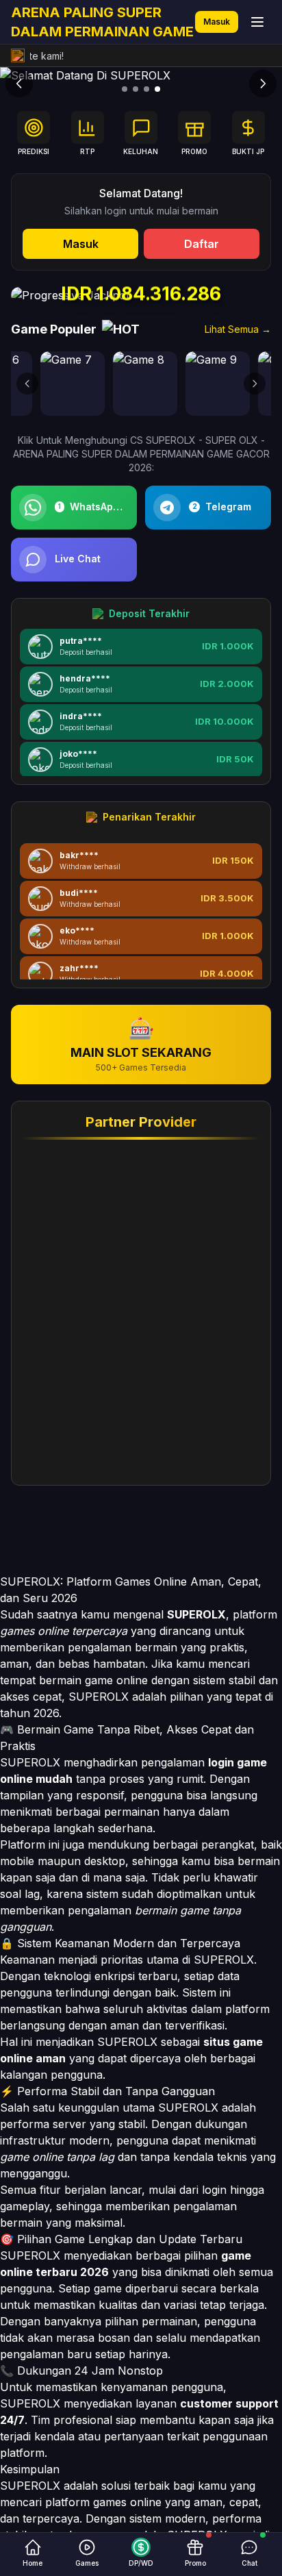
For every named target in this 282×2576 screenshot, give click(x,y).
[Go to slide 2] (136, 89)
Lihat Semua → (238, 329)
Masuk (217, 22)
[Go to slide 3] (146, 89)
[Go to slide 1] (125, 89)
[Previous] (19, 84)
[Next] (263, 84)
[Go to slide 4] (157, 89)
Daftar (202, 244)
